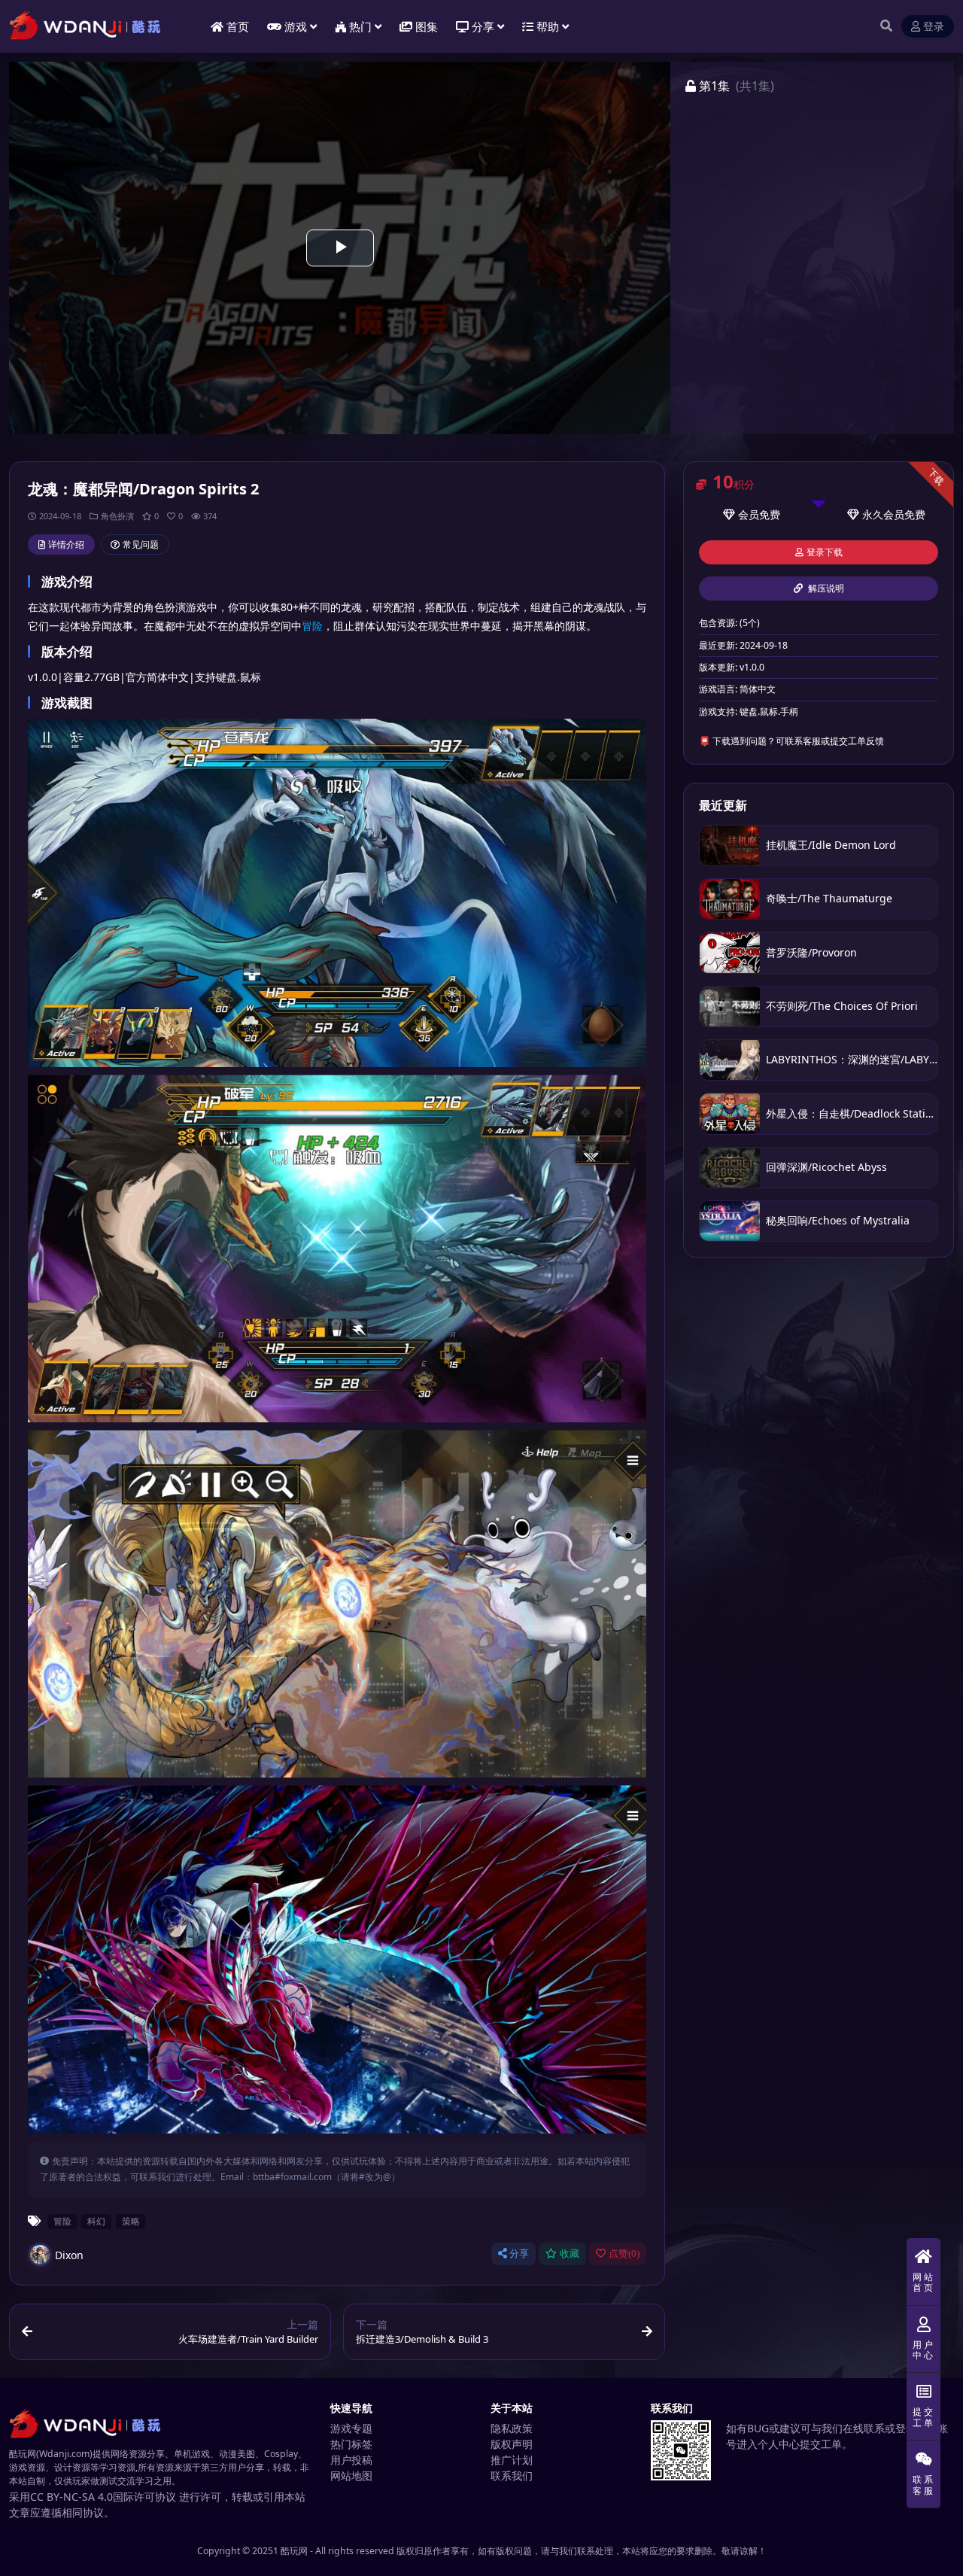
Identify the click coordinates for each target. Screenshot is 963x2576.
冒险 (312, 626)
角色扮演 (117, 516)
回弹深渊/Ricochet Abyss (826, 1167)
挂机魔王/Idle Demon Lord (831, 845)
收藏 (570, 2254)
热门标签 (351, 2444)
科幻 (96, 2221)
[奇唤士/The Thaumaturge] (730, 899)
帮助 (548, 26)
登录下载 (825, 552)
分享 (519, 2254)
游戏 (296, 26)
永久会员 (883, 514)
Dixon (69, 2255)
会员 (749, 514)
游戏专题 (351, 2428)
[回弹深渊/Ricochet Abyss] (730, 1168)
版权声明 (512, 2444)
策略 (131, 2221)
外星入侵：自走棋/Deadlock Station (852, 1113)
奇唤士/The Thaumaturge (829, 898)
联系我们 (512, 2476)
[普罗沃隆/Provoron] (730, 952)
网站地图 (351, 2476)
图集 (427, 26)
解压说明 (825, 588)
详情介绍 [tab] (66, 544)
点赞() (624, 2254)
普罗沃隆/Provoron (811, 952)
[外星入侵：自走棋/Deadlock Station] (730, 1113)
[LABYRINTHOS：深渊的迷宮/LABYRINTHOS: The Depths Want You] (730, 1060)
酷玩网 (294, 2551)
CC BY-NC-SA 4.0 (71, 2497)
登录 (934, 27)
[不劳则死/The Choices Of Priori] (730, 1007)
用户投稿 (351, 2460)
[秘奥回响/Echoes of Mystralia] (730, 1221)
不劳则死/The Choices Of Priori (842, 1006)
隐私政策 (512, 2428)
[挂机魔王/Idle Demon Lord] (730, 845)
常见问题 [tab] (141, 544)
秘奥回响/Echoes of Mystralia (838, 1220)
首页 (238, 26)
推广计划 (512, 2460)
